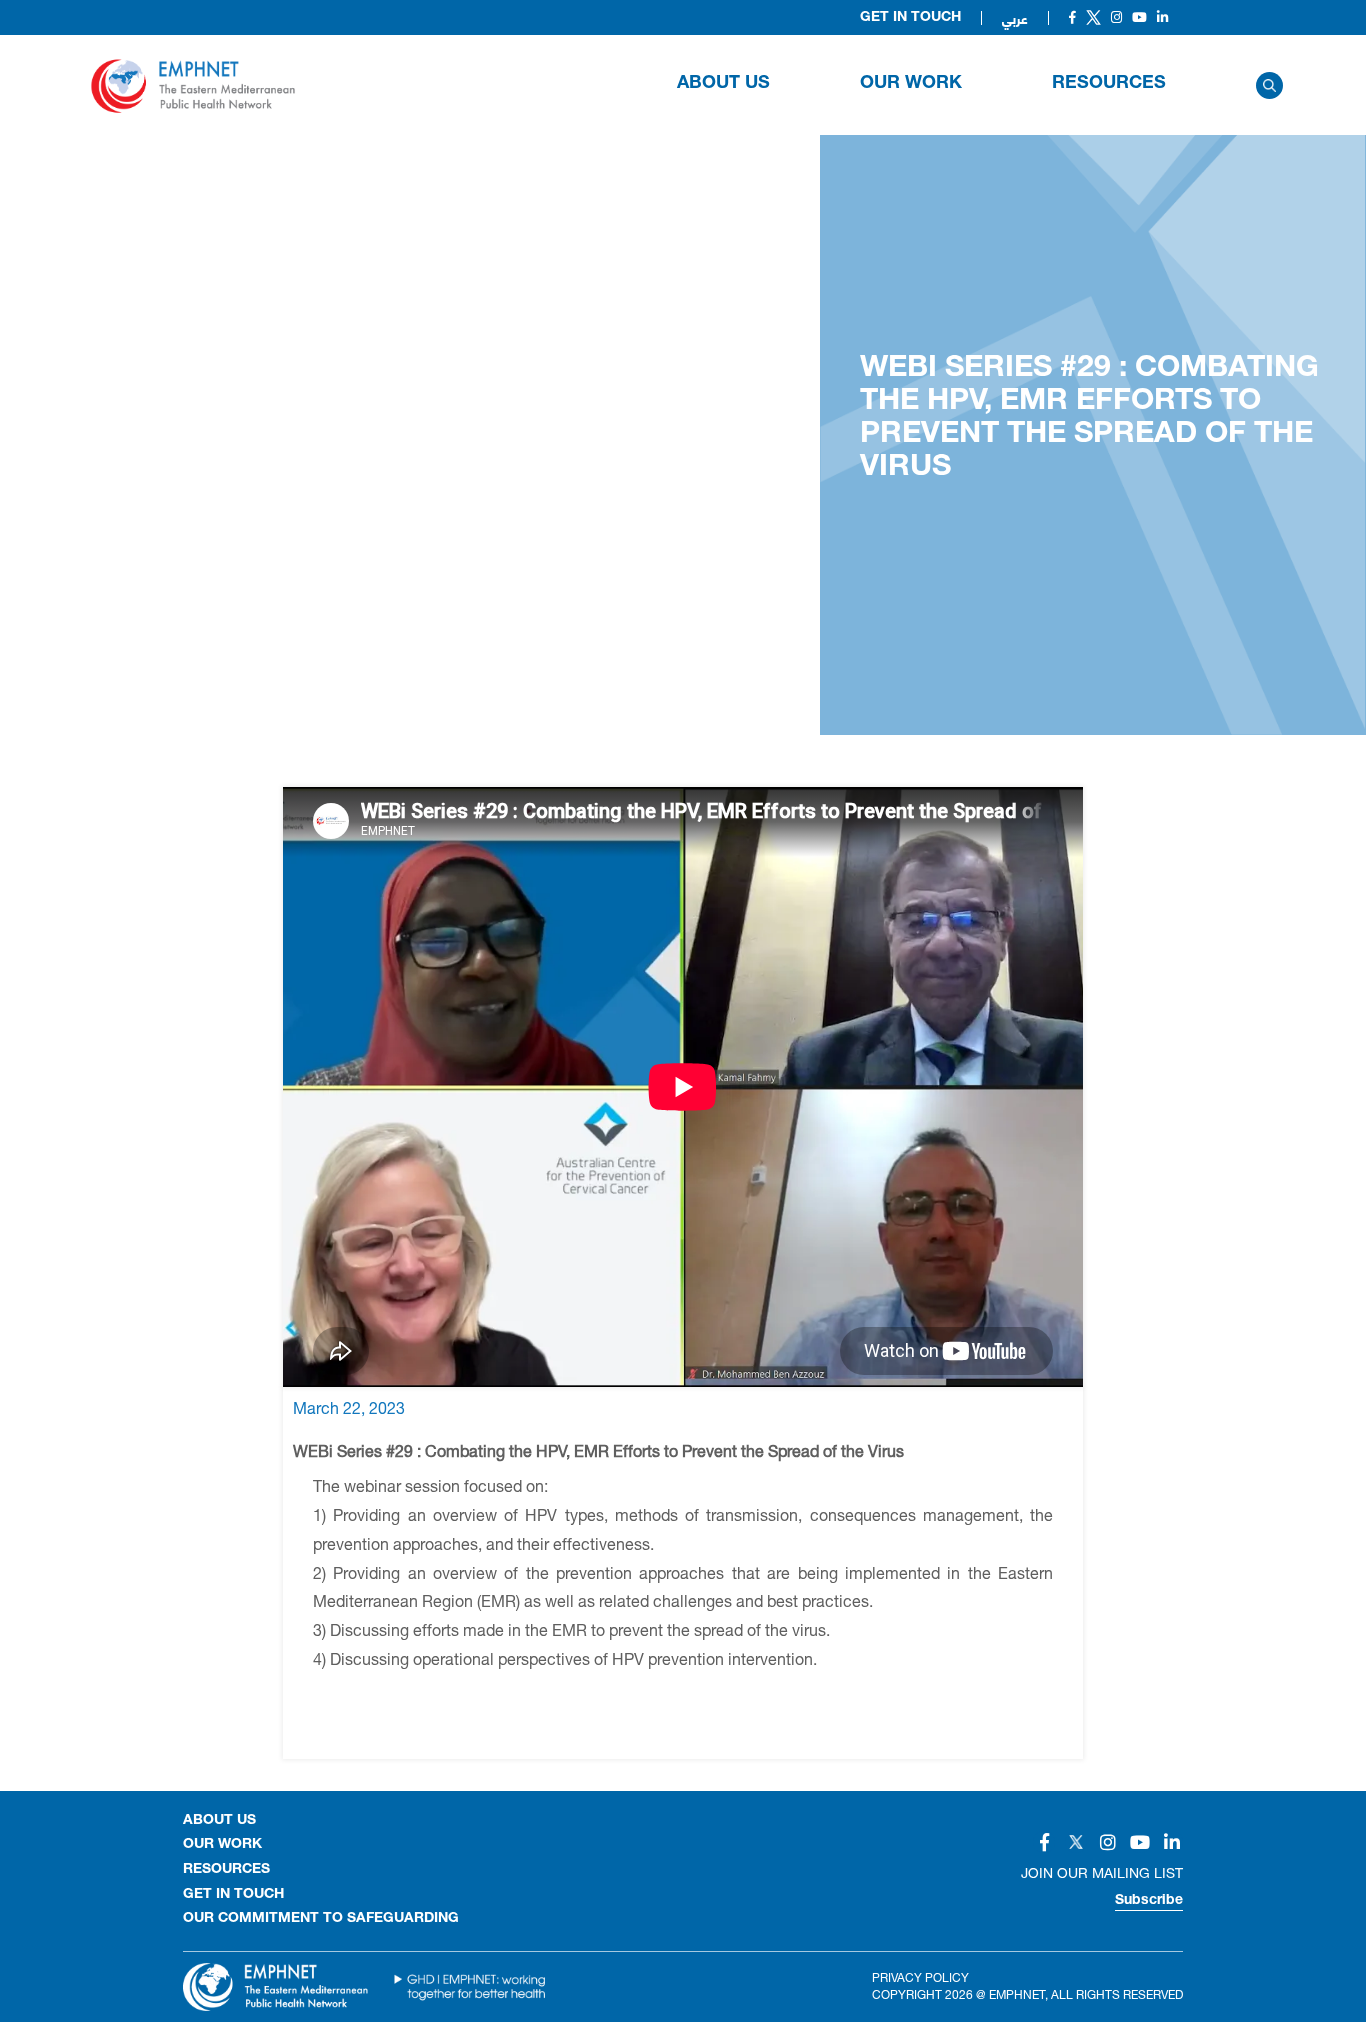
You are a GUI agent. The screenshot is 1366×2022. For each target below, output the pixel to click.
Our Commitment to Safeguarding (321, 1919)
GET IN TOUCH (233, 1895)
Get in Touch (910, 18)
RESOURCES (1109, 84)
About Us (723, 84)
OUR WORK (911, 84)
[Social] (1072, 17)
